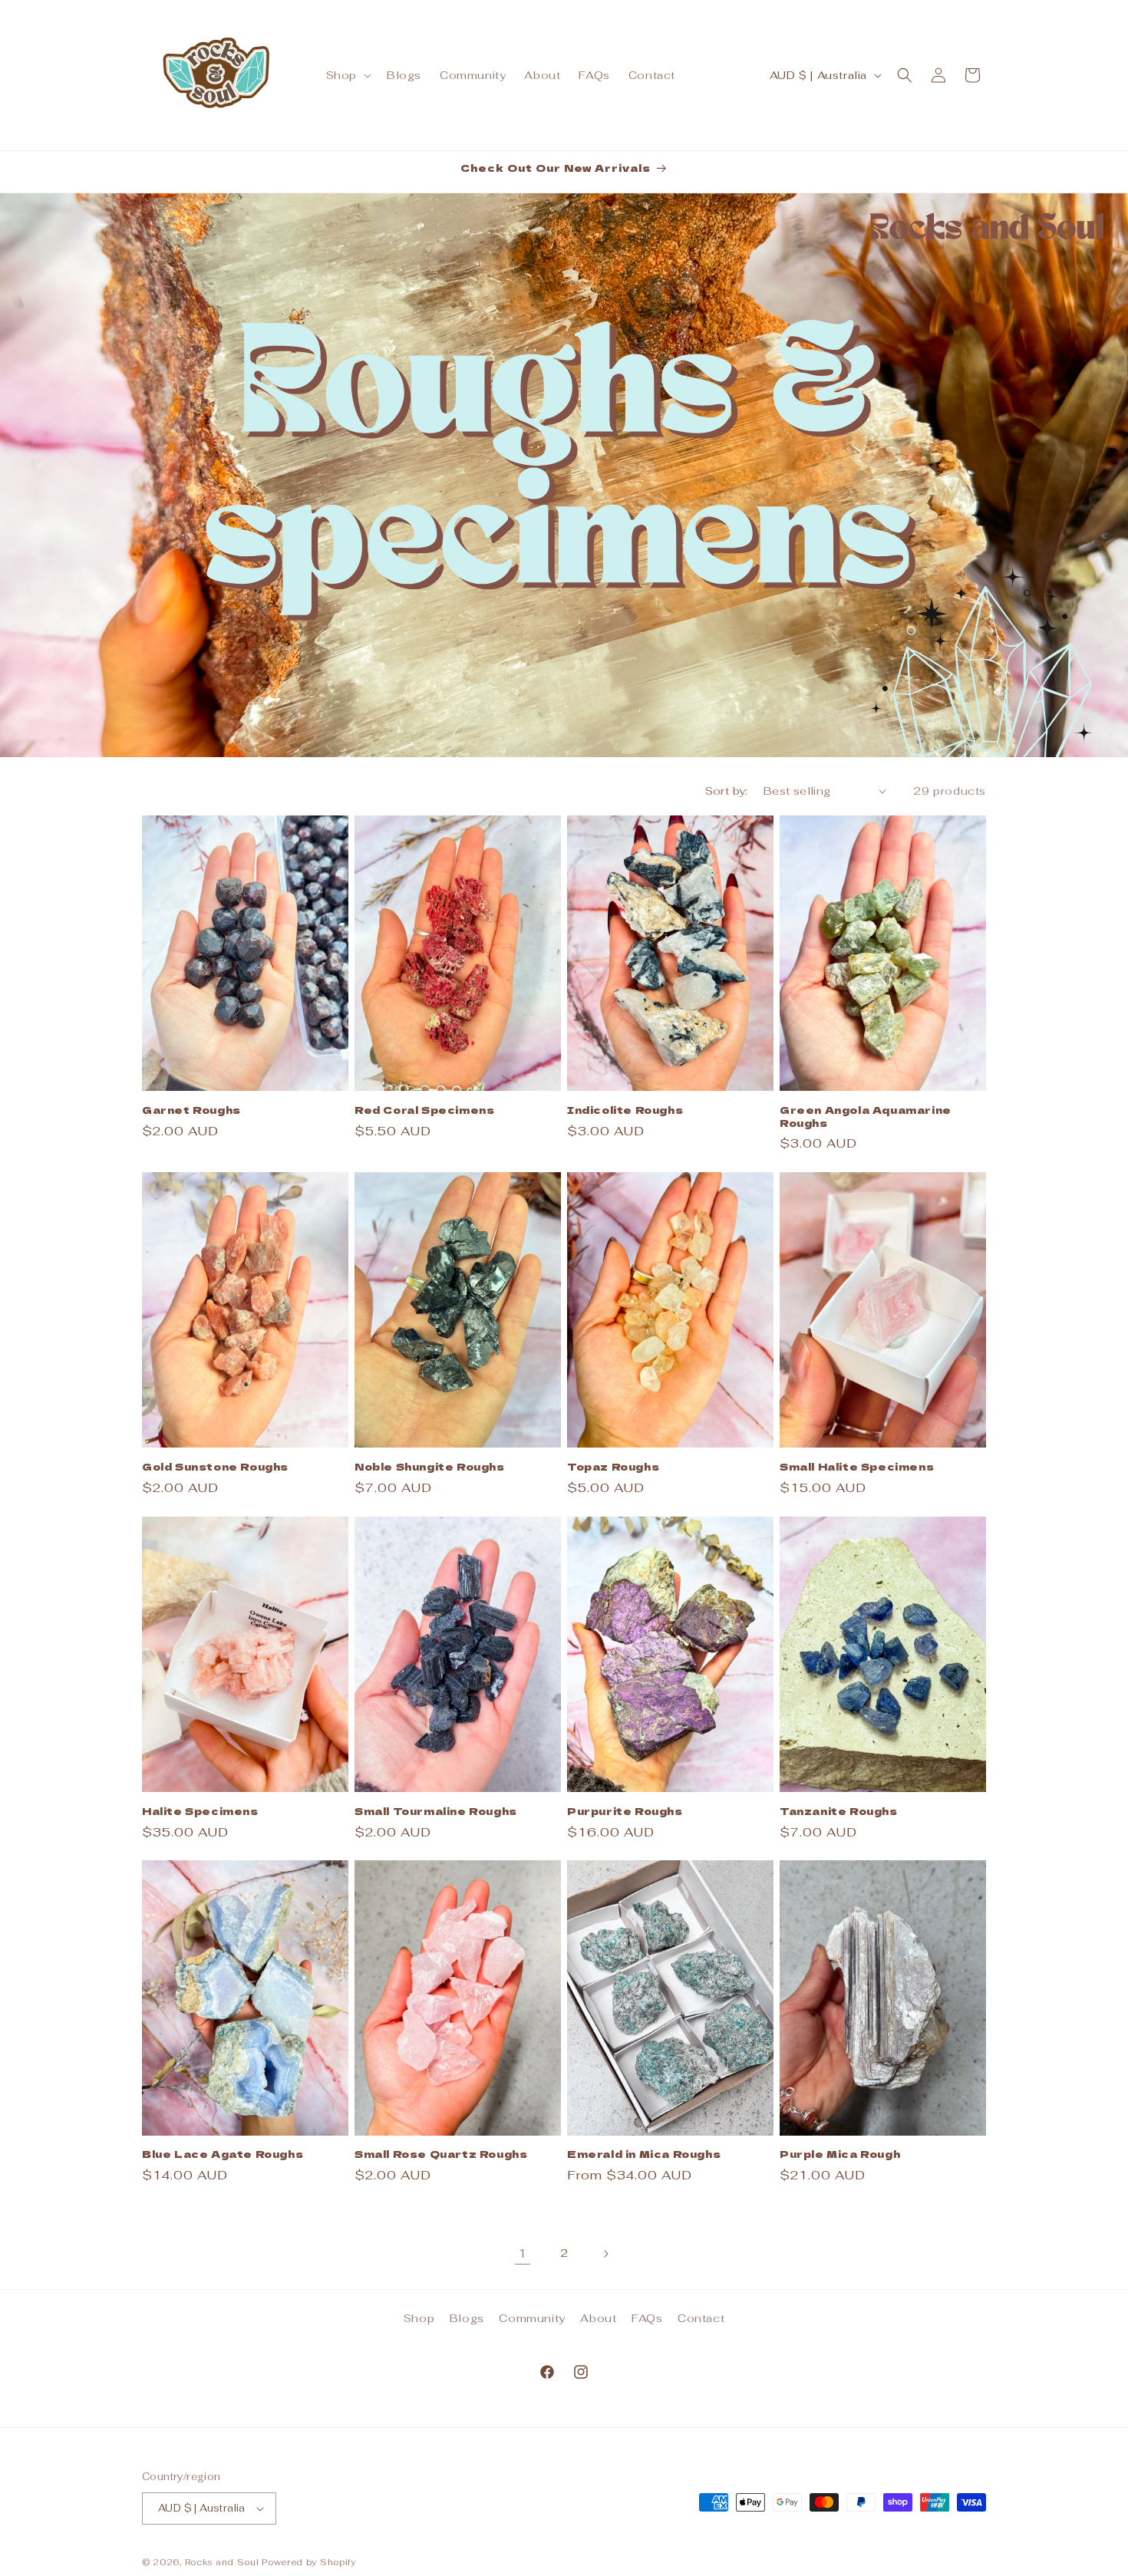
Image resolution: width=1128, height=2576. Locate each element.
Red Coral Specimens (424, 1110)
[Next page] (605, 2254)
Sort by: (727, 791)
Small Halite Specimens (857, 1467)
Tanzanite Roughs (839, 1811)
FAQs (647, 2318)
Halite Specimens (200, 1811)
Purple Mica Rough (840, 2155)
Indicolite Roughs (625, 1110)
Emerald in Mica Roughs (644, 2155)
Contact (701, 2318)
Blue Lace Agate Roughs (223, 2155)
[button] (347, 75)
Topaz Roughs (613, 1467)
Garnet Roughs (191, 1110)
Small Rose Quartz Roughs (441, 2155)
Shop (419, 2318)
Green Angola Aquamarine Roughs (866, 1117)
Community (532, 2318)
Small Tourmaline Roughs (436, 1811)
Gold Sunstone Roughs (215, 1467)
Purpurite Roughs (625, 1811)
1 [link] (523, 2253)
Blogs (467, 2318)
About (598, 2318)
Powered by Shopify (309, 2562)
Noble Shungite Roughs (430, 1467)
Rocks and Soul (222, 2562)
